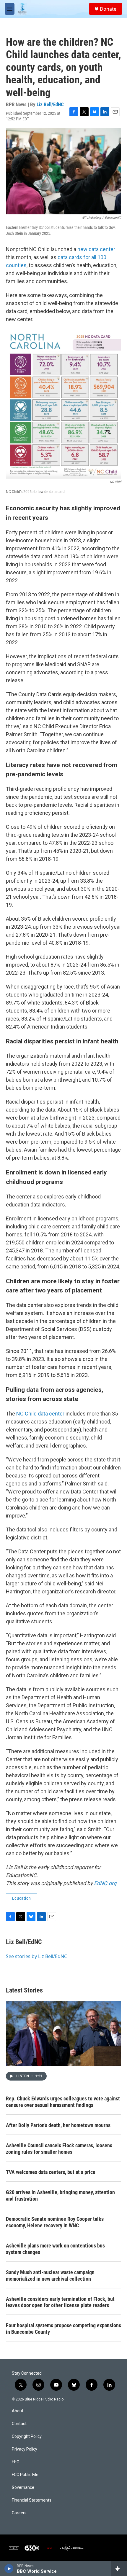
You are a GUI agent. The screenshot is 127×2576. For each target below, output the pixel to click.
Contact (19, 2424)
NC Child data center (40, 1414)
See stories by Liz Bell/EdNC (36, 1956)
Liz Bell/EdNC (50, 104)
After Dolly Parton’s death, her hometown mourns (58, 2125)
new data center (96, 249)
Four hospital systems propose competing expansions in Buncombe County (63, 2329)
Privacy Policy (25, 2449)
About (18, 2411)
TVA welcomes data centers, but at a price (51, 2172)
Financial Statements (32, 2500)
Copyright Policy (27, 2436)
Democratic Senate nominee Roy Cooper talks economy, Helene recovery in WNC (55, 2222)
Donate (108, 9)
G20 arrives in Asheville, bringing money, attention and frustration (60, 2195)
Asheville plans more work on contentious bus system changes (55, 2249)
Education (22, 1898)
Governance (23, 2487)
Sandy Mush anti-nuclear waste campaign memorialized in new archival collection (50, 2275)
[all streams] (119, 2569)
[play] (9, 2569)
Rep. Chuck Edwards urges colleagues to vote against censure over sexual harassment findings (63, 2102)
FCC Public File (25, 2475)
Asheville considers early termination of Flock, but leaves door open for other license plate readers (60, 2302)
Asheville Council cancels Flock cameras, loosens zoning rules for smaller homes (59, 2149)
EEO (16, 2462)
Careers (19, 2513)
